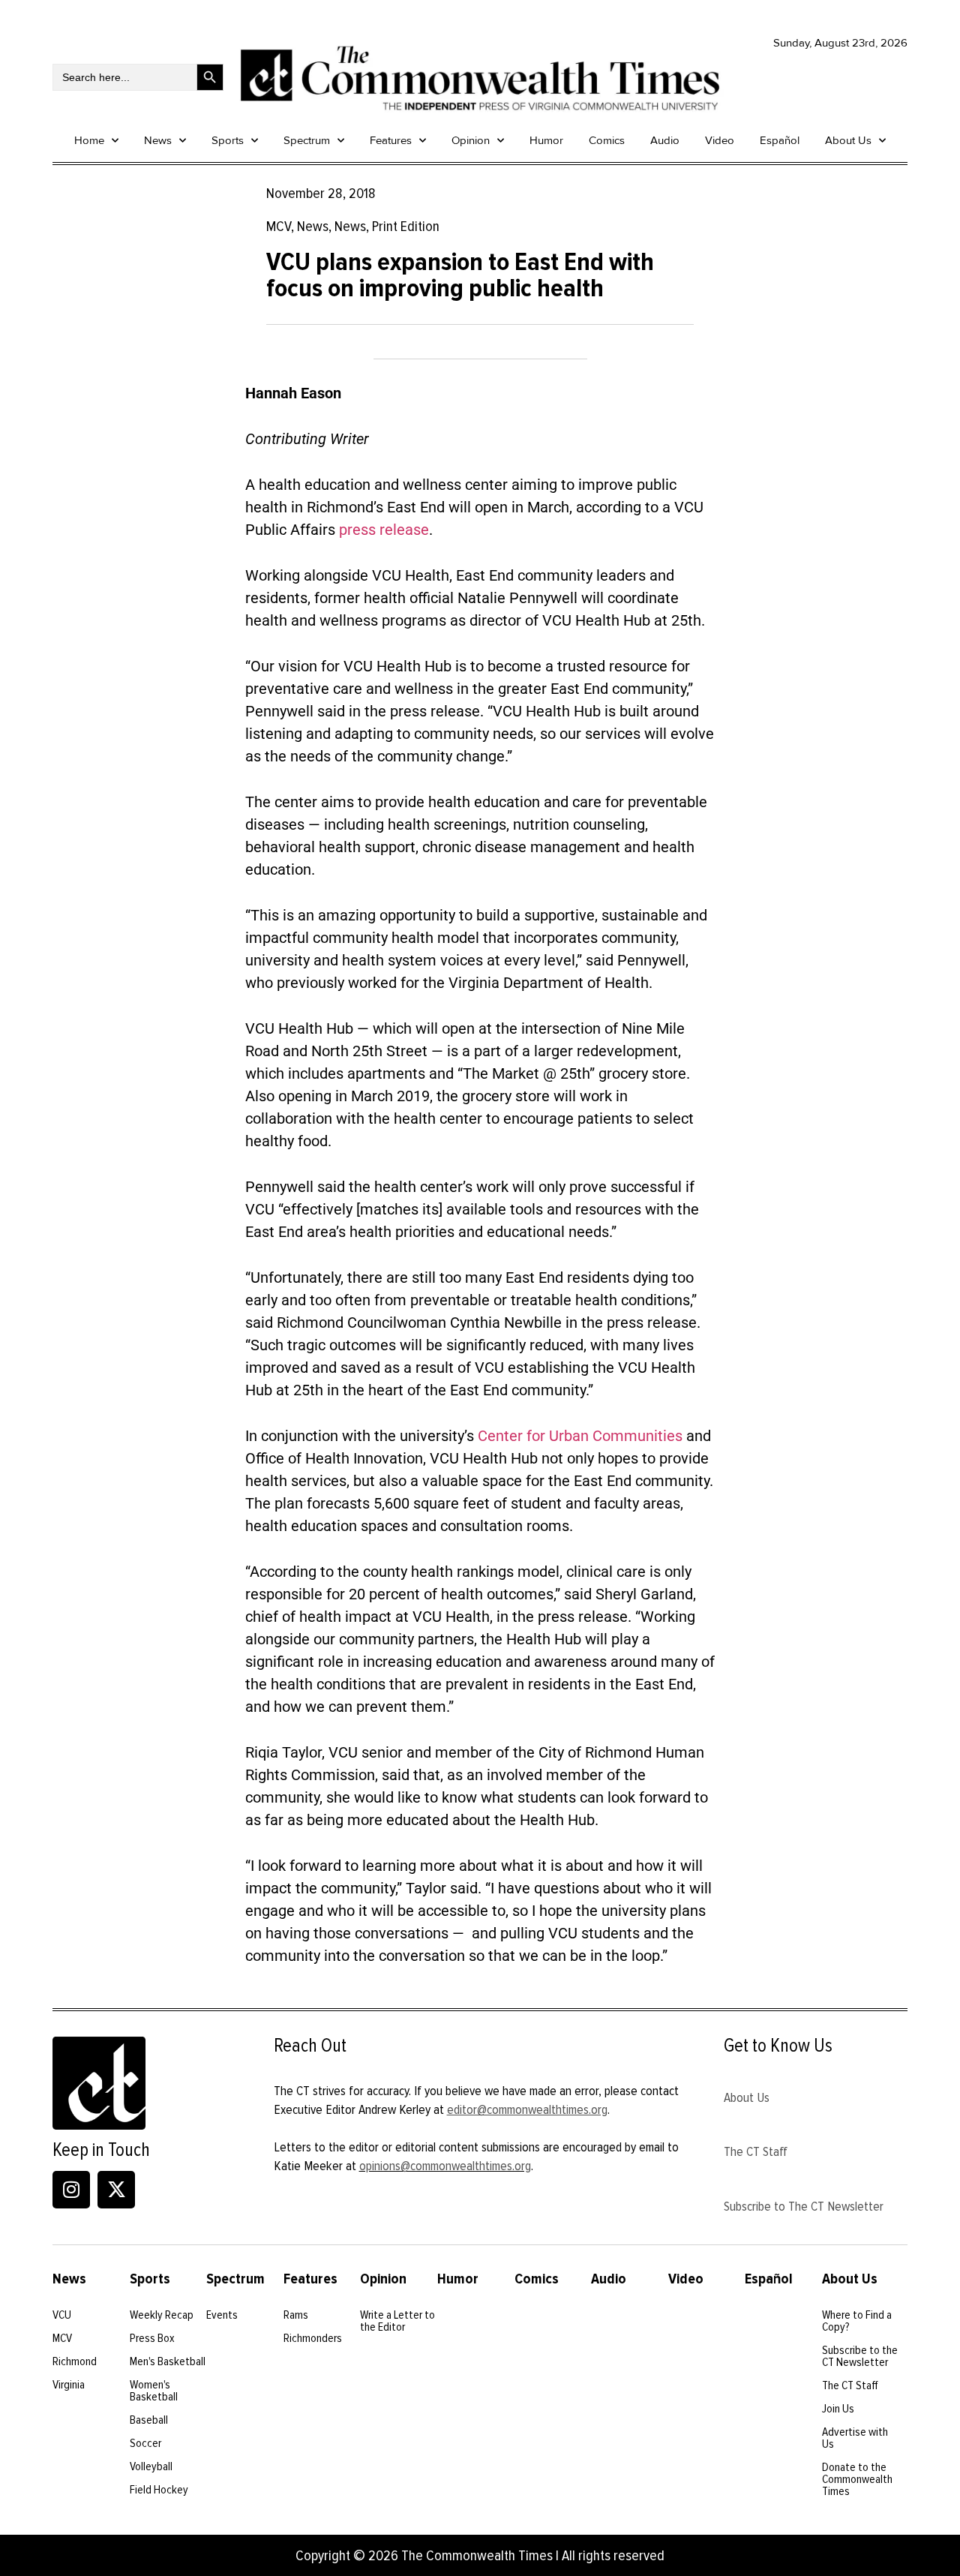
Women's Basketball (154, 2391)
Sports (228, 140)
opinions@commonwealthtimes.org (445, 2166)
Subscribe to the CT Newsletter (860, 2356)
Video (720, 140)
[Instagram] (71, 2190)
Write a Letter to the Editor (397, 2321)
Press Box (152, 2338)
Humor (546, 140)
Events (222, 2315)
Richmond (75, 2361)
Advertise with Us (855, 2438)
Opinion (471, 140)
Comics (607, 140)
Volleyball (151, 2466)
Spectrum (307, 140)
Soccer (145, 2443)
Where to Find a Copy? (857, 2321)
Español (780, 140)
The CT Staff (756, 2151)
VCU (62, 2315)
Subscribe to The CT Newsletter (804, 2206)
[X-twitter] (116, 2190)
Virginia (69, 2385)
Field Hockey (159, 2490)
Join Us (838, 2409)
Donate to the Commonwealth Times (857, 2479)
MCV (62, 2338)
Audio (665, 140)
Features (391, 140)
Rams (296, 2315)
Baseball (149, 2420)
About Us (848, 140)
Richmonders (313, 2338)
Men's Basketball (168, 2361)
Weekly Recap (162, 2315)
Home (89, 140)
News (158, 140)
